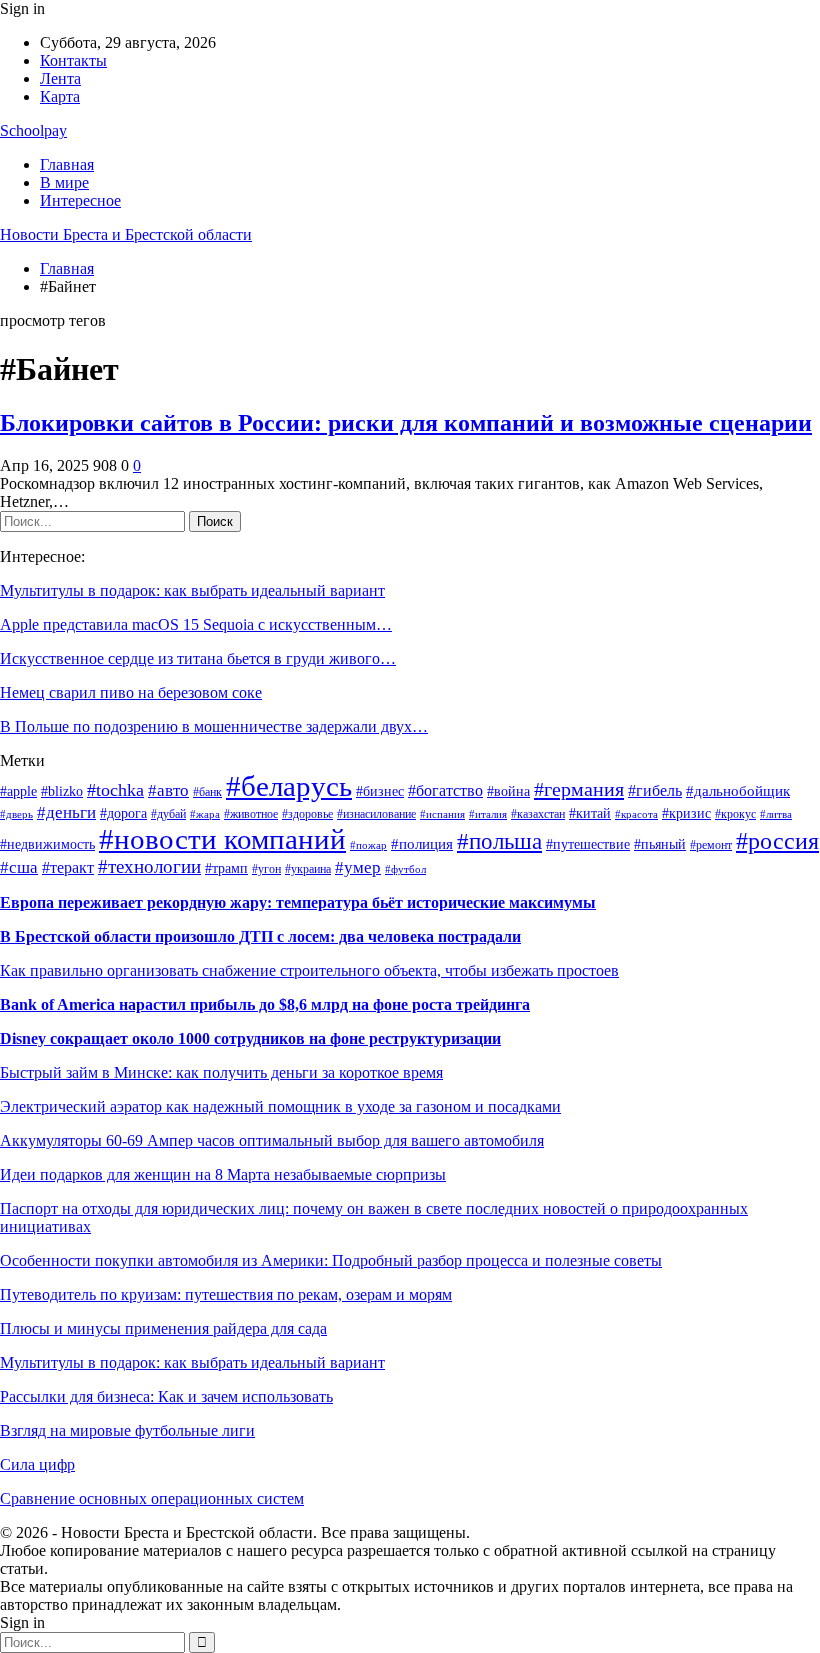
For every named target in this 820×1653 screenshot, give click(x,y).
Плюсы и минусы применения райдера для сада (163, 1328)
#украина (308, 869)
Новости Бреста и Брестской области (126, 234)
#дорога (123, 813)
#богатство (445, 790)
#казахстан (538, 814)
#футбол (405, 869)
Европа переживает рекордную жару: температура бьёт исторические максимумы (298, 902)
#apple (18, 791)
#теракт (68, 867)
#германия (579, 789)
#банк (207, 792)
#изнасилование (376, 814)
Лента (60, 78)
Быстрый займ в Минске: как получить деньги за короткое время (221, 1072)
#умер (358, 867)
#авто (168, 790)
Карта (60, 96)
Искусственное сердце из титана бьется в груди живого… (198, 658)
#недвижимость (47, 844)
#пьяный (660, 844)
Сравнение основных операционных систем (152, 1498)
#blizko (62, 791)
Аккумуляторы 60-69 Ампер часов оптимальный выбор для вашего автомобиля (272, 1140)
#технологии (149, 866)
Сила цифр (37, 1464)
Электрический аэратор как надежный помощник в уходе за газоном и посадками (280, 1106)
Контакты (73, 60)
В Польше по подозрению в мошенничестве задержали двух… (214, 726)
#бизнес (380, 791)
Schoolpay (33, 130)
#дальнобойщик (738, 791)
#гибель (655, 790)
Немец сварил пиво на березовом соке (131, 692)
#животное (251, 814)
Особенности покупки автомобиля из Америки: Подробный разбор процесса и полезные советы (331, 1260)
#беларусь (289, 786)
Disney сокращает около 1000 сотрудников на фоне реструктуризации (250, 1038)
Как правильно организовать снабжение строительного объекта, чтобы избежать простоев (309, 970)
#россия (777, 841)
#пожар (368, 845)
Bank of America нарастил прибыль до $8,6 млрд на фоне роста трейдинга (265, 1004)
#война (508, 791)
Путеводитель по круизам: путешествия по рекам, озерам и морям (226, 1294)
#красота (636, 814)
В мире (64, 182)
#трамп (226, 868)
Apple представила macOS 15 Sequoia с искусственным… (196, 624)
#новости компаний (222, 839)
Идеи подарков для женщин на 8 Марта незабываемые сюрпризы (223, 1174)
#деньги (66, 812)
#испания (442, 814)
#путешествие (588, 844)
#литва (776, 814)
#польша (499, 841)
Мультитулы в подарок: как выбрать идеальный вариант (192, 590)
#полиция (422, 844)
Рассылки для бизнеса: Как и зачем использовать (166, 1396)
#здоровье (307, 814)
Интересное (80, 200)
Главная (67, 164)
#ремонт (711, 845)
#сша (19, 867)
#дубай (168, 814)
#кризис (686, 813)
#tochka (115, 790)
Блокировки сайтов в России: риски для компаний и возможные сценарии (406, 423)
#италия (488, 814)
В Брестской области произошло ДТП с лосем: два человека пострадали (260, 936)
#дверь (16, 814)
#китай (590, 813)
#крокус (735, 814)
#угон (266, 869)
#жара (205, 814)
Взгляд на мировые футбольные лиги (127, 1430)
